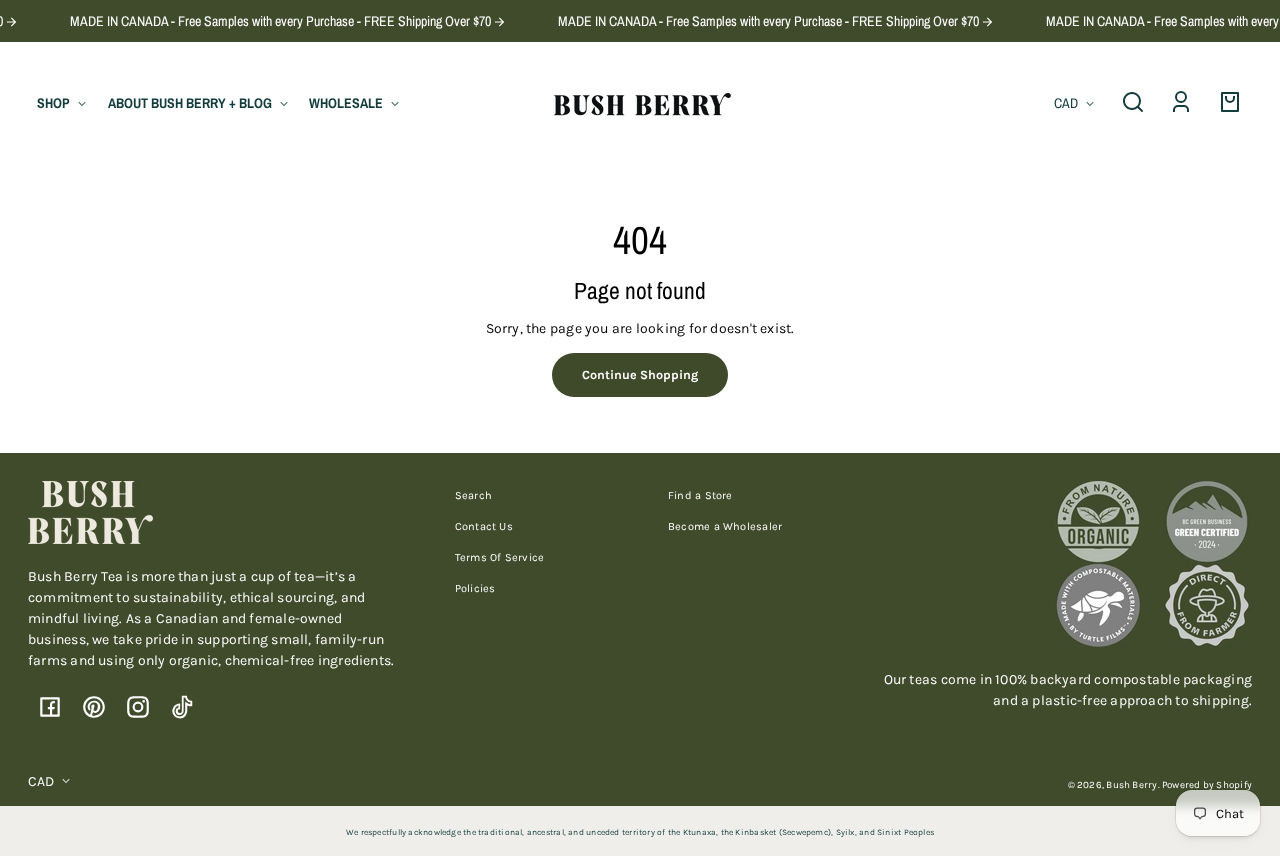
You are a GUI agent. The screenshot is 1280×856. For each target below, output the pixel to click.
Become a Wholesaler (725, 526)
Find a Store (700, 495)
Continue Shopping (640, 374)
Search (473, 495)
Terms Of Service (500, 557)
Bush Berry (1131, 784)
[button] (1133, 102)
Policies (475, 588)
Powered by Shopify (1207, 784)
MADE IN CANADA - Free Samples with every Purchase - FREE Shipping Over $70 (272, 21)
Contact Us (484, 526)
